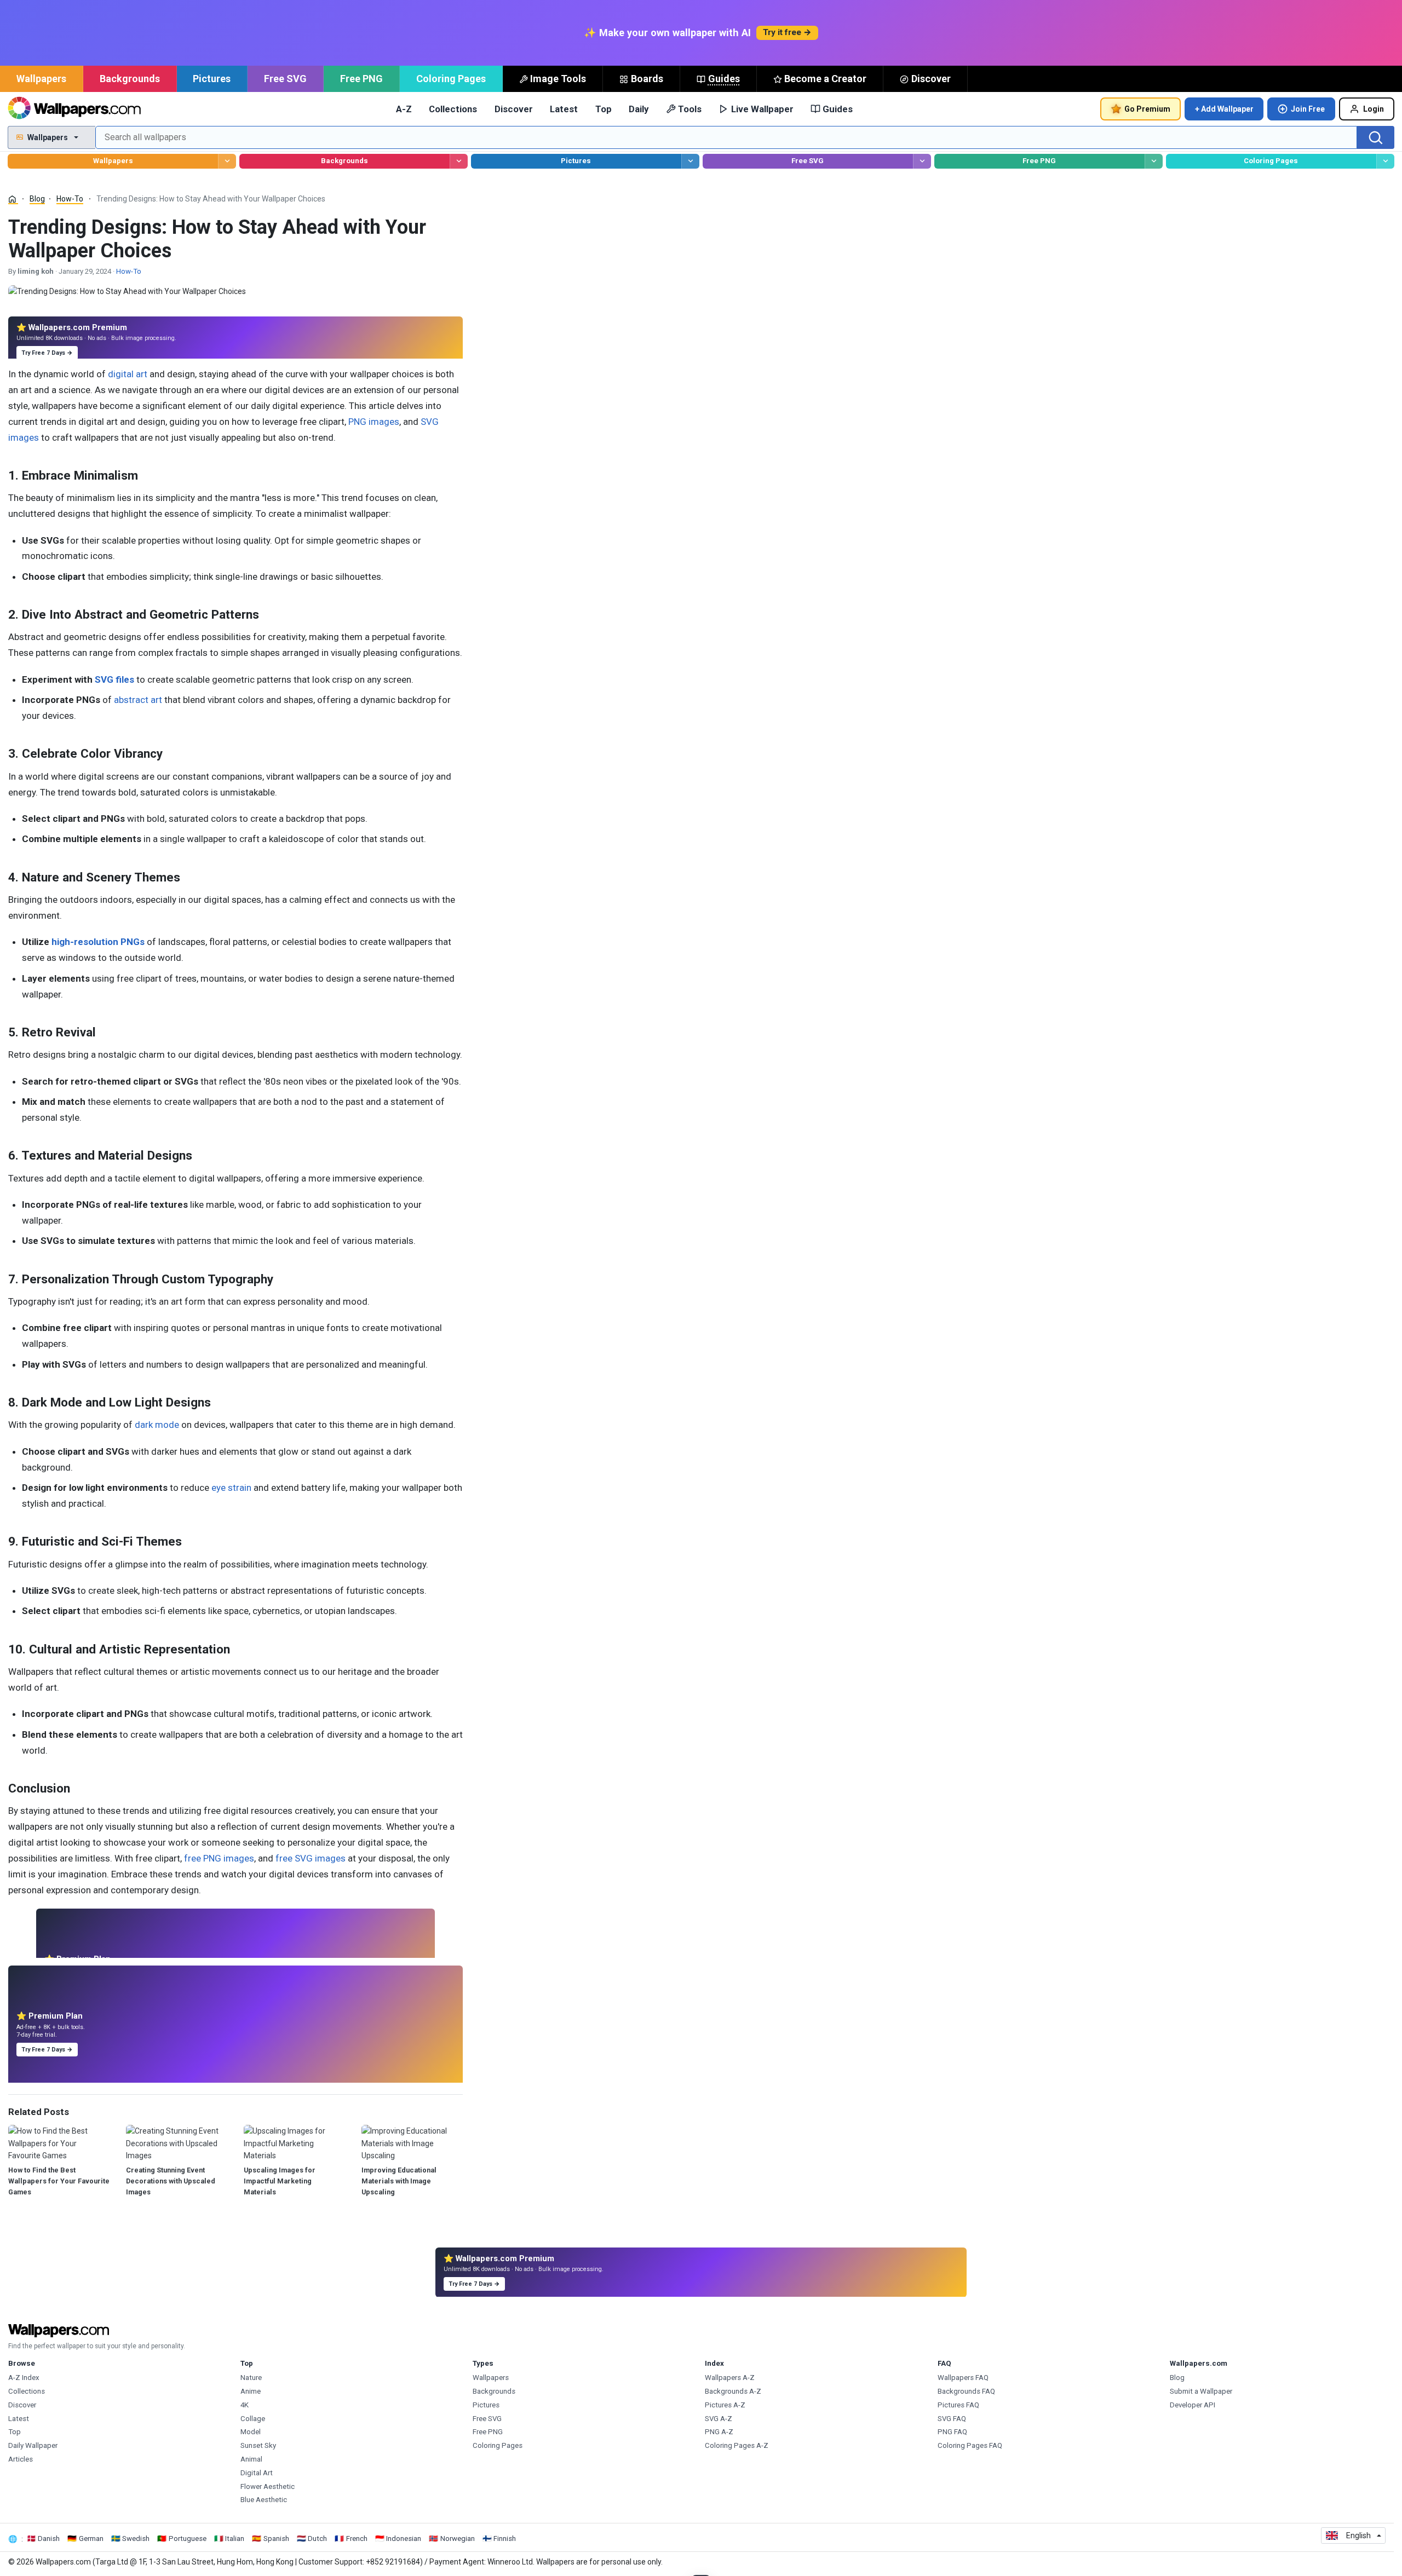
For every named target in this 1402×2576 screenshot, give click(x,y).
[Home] (13, 199)
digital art (128, 374)
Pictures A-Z (725, 2405)
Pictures (212, 79)
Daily (639, 109)
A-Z (404, 109)
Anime (251, 2391)
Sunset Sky (258, 2445)
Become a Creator (825, 79)
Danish (49, 2538)
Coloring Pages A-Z (737, 2445)
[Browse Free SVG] (922, 161)
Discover (931, 79)
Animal (251, 2459)
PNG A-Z (719, 2432)
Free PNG (361, 79)
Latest (564, 109)
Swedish (136, 2538)
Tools (690, 109)
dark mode (157, 1425)
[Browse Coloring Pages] (1385, 161)
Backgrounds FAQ (966, 2391)
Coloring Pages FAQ (970, 2445)
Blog (37, 199)
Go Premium (1147, 109)
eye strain (231, 1488)
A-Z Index (24, 2378)
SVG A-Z (719, 2419)
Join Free (1308, 109)
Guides (724, 79)
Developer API (1193, 2405)
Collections (453, 109)
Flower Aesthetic (268, 2486)
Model (251, 2432)
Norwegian (458, 2538)
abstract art (138, 700)
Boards (647, 79)
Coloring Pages (451, 79)
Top (604, 109)
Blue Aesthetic (264, 2500)
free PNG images (219, 1858)
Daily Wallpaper (33, 2445)
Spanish (276, 2538)
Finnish (505, 2538)
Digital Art (257, 2473)
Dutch (317, 2538)
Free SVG (285, 79)
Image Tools (558, 79)
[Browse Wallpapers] (227, 161)
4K (245, 2405)
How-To (70, 199)
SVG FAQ (952, 2419)
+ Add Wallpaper (1224, 109)
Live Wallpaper (762, 109)
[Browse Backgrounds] (459, 161)
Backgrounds (130, 79)
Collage (253, 2419)
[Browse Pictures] (690, 161)
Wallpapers (41, 79)
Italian (235, 2538)
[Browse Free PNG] (1154, 161)
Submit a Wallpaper (1201, 2391)
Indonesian (404, 2538)
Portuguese (188, 2538)
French (357, 2538)
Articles (21, 2459)
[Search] (1376, 137)
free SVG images (311, 1858)
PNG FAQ (952, 2432)
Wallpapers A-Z (730, 2378)
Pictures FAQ (958, 2405)
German (91, 2538)
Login (1374, 109)
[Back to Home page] (74, 109)
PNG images (374, 422)
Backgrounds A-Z (733, 2391)
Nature (251, 2378)
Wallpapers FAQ (963, 2378)
